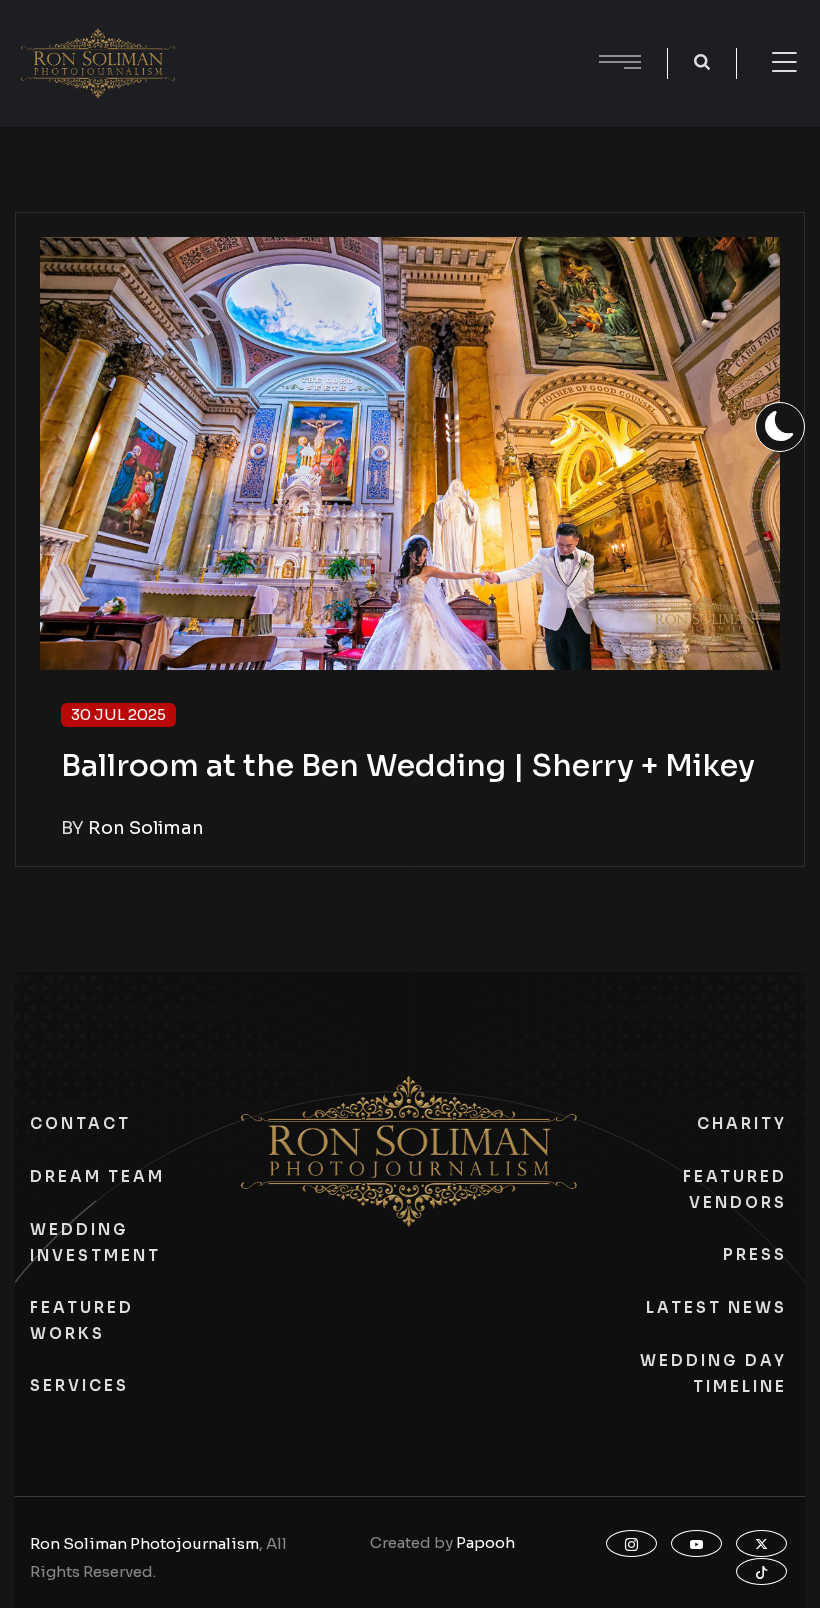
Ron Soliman (146, 828)
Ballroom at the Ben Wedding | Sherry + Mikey (408, 766)
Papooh (485, 1542)
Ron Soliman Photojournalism (144, 1543)
